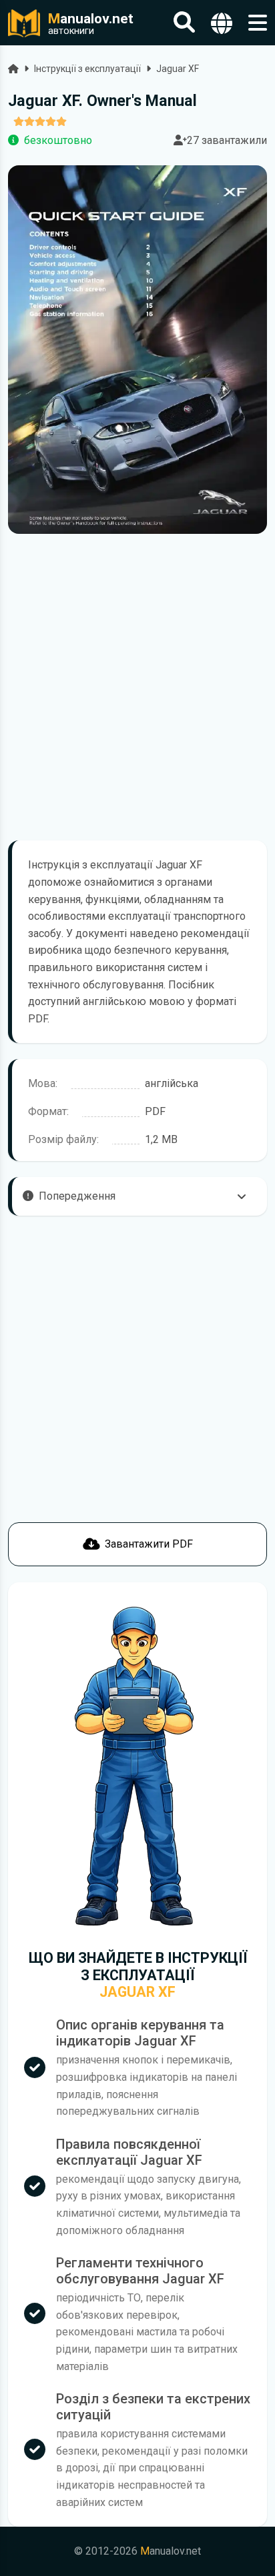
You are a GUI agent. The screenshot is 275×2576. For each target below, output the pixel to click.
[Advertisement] (137, 687)
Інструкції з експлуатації (87, 69)
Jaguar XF (178, 69)
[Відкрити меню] (258, 23)
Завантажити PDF (149, 1544)
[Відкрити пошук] (184, 23)
